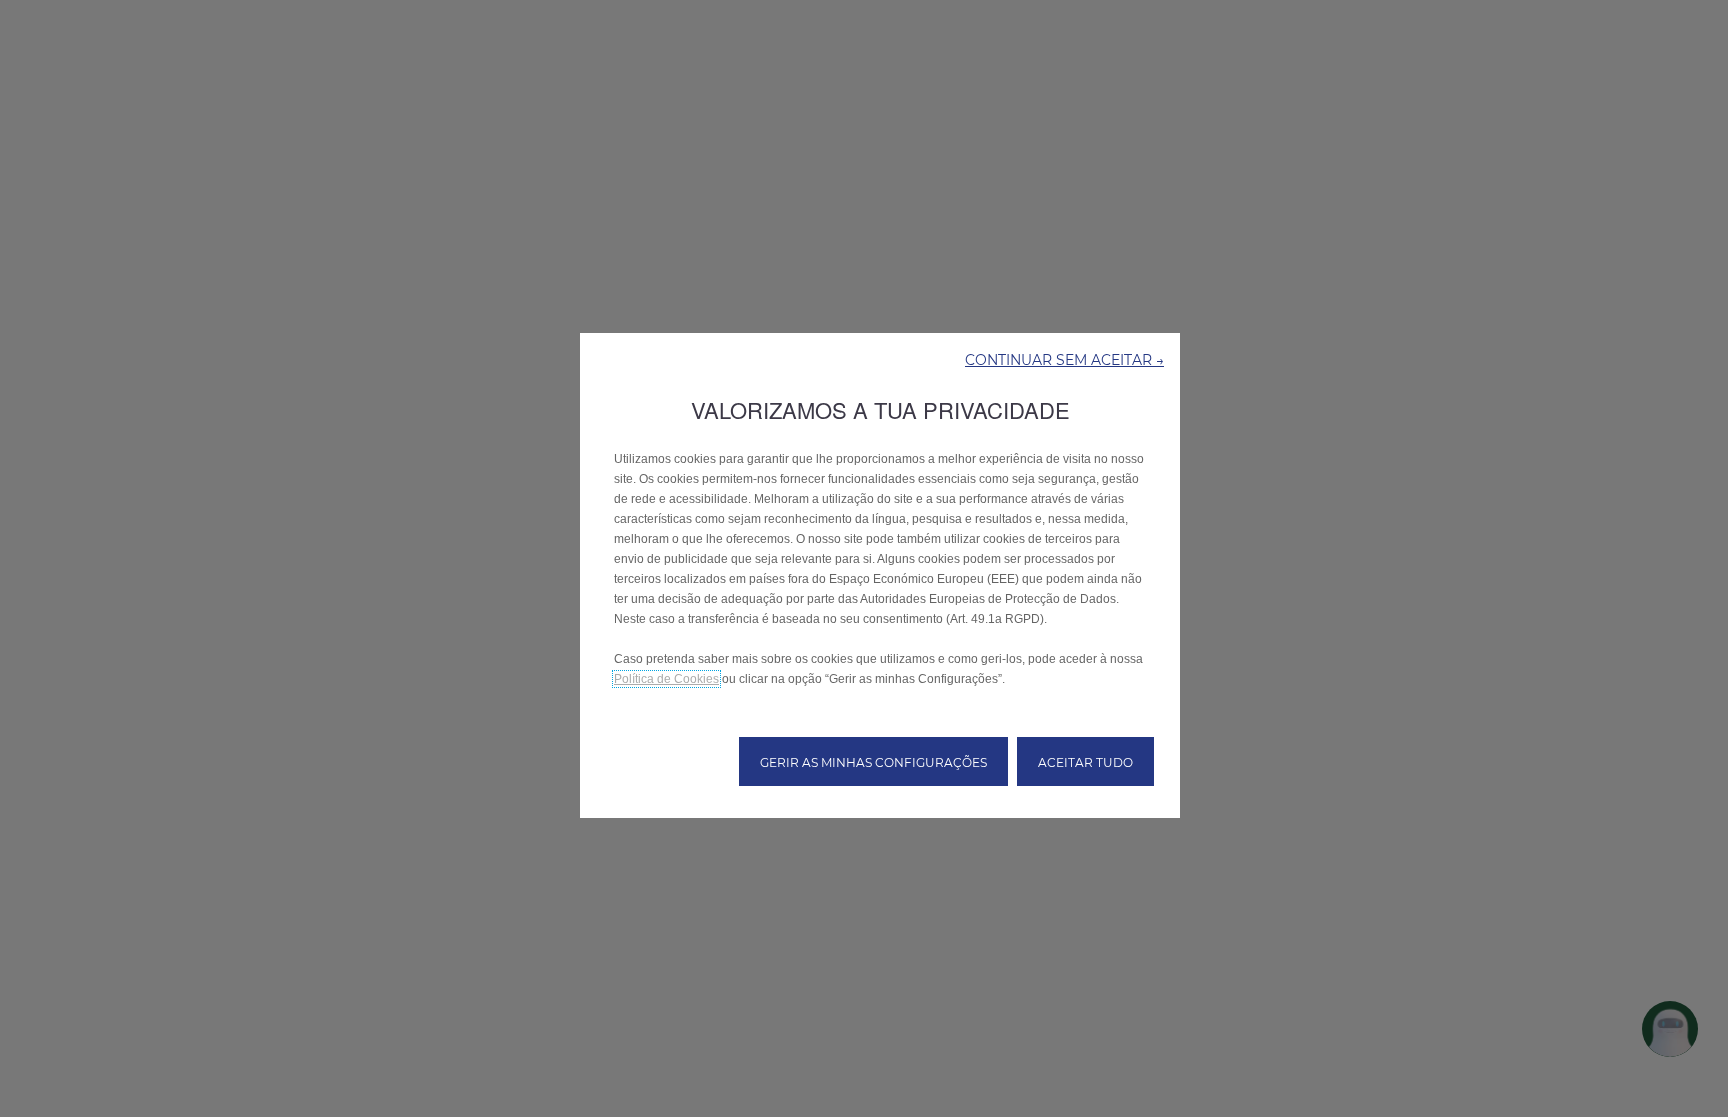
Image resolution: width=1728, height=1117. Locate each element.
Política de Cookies (666, 679)
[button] (1064, 359)
